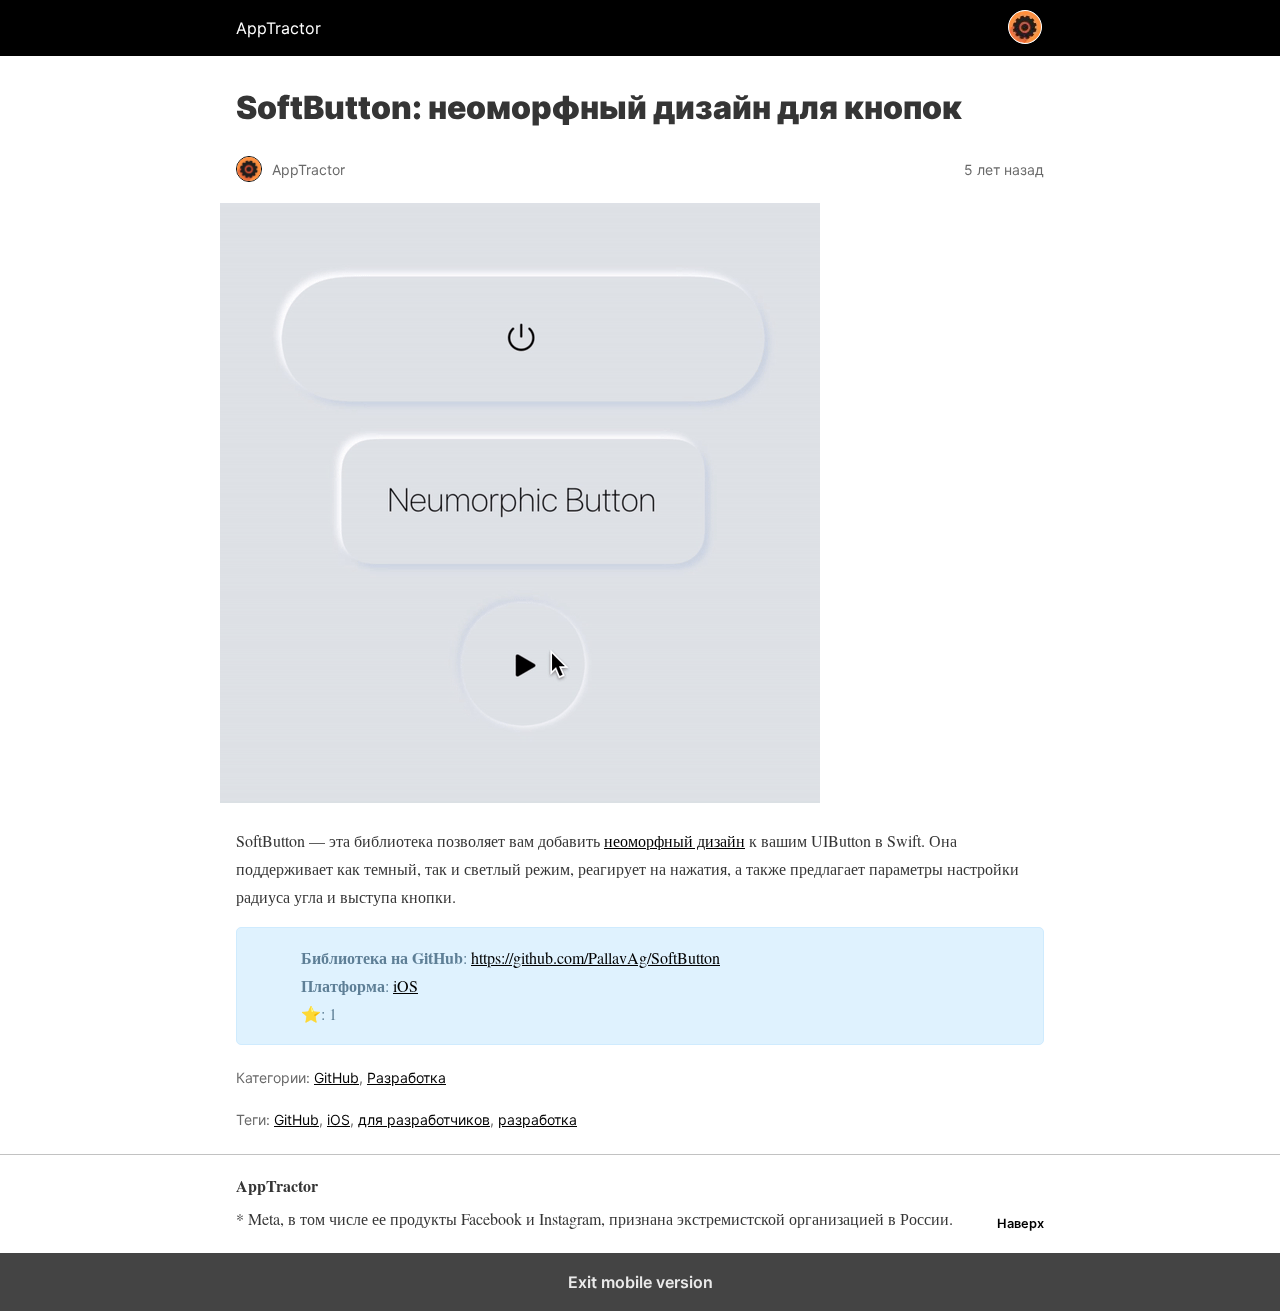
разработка (537, 1119)
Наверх (1020, 1223)
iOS (405, 985)
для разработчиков (424, 1119)
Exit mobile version (640, 1282)
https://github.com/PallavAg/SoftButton (595, 957)
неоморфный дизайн (674, 840)
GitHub (336, 1077)
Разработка (406, 1077)
